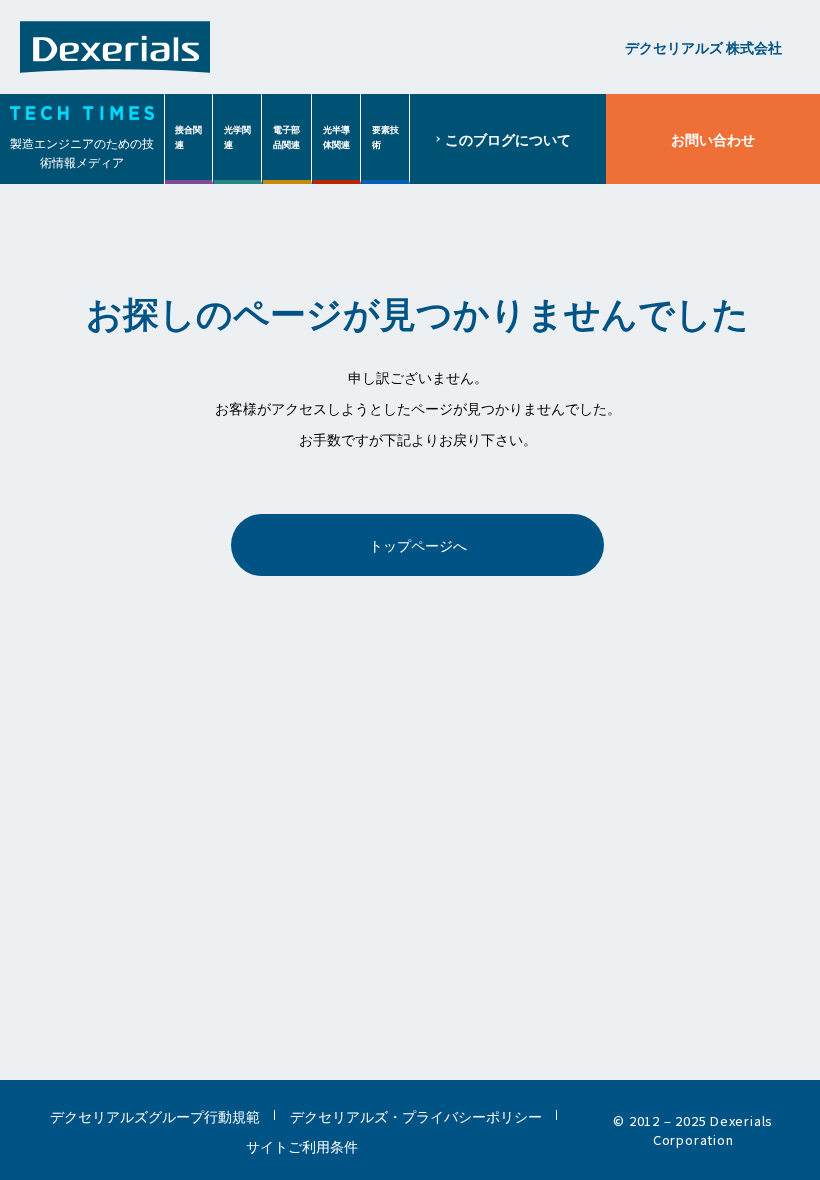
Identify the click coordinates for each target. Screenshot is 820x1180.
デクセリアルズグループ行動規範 (155, 1115)
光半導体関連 (336, 136)
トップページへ (418, 544)
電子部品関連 (286, 136)
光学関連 (237, 136)
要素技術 (385, 136)
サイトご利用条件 (302, 1145)
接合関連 (188, 136)
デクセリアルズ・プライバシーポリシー (416, 1115)
